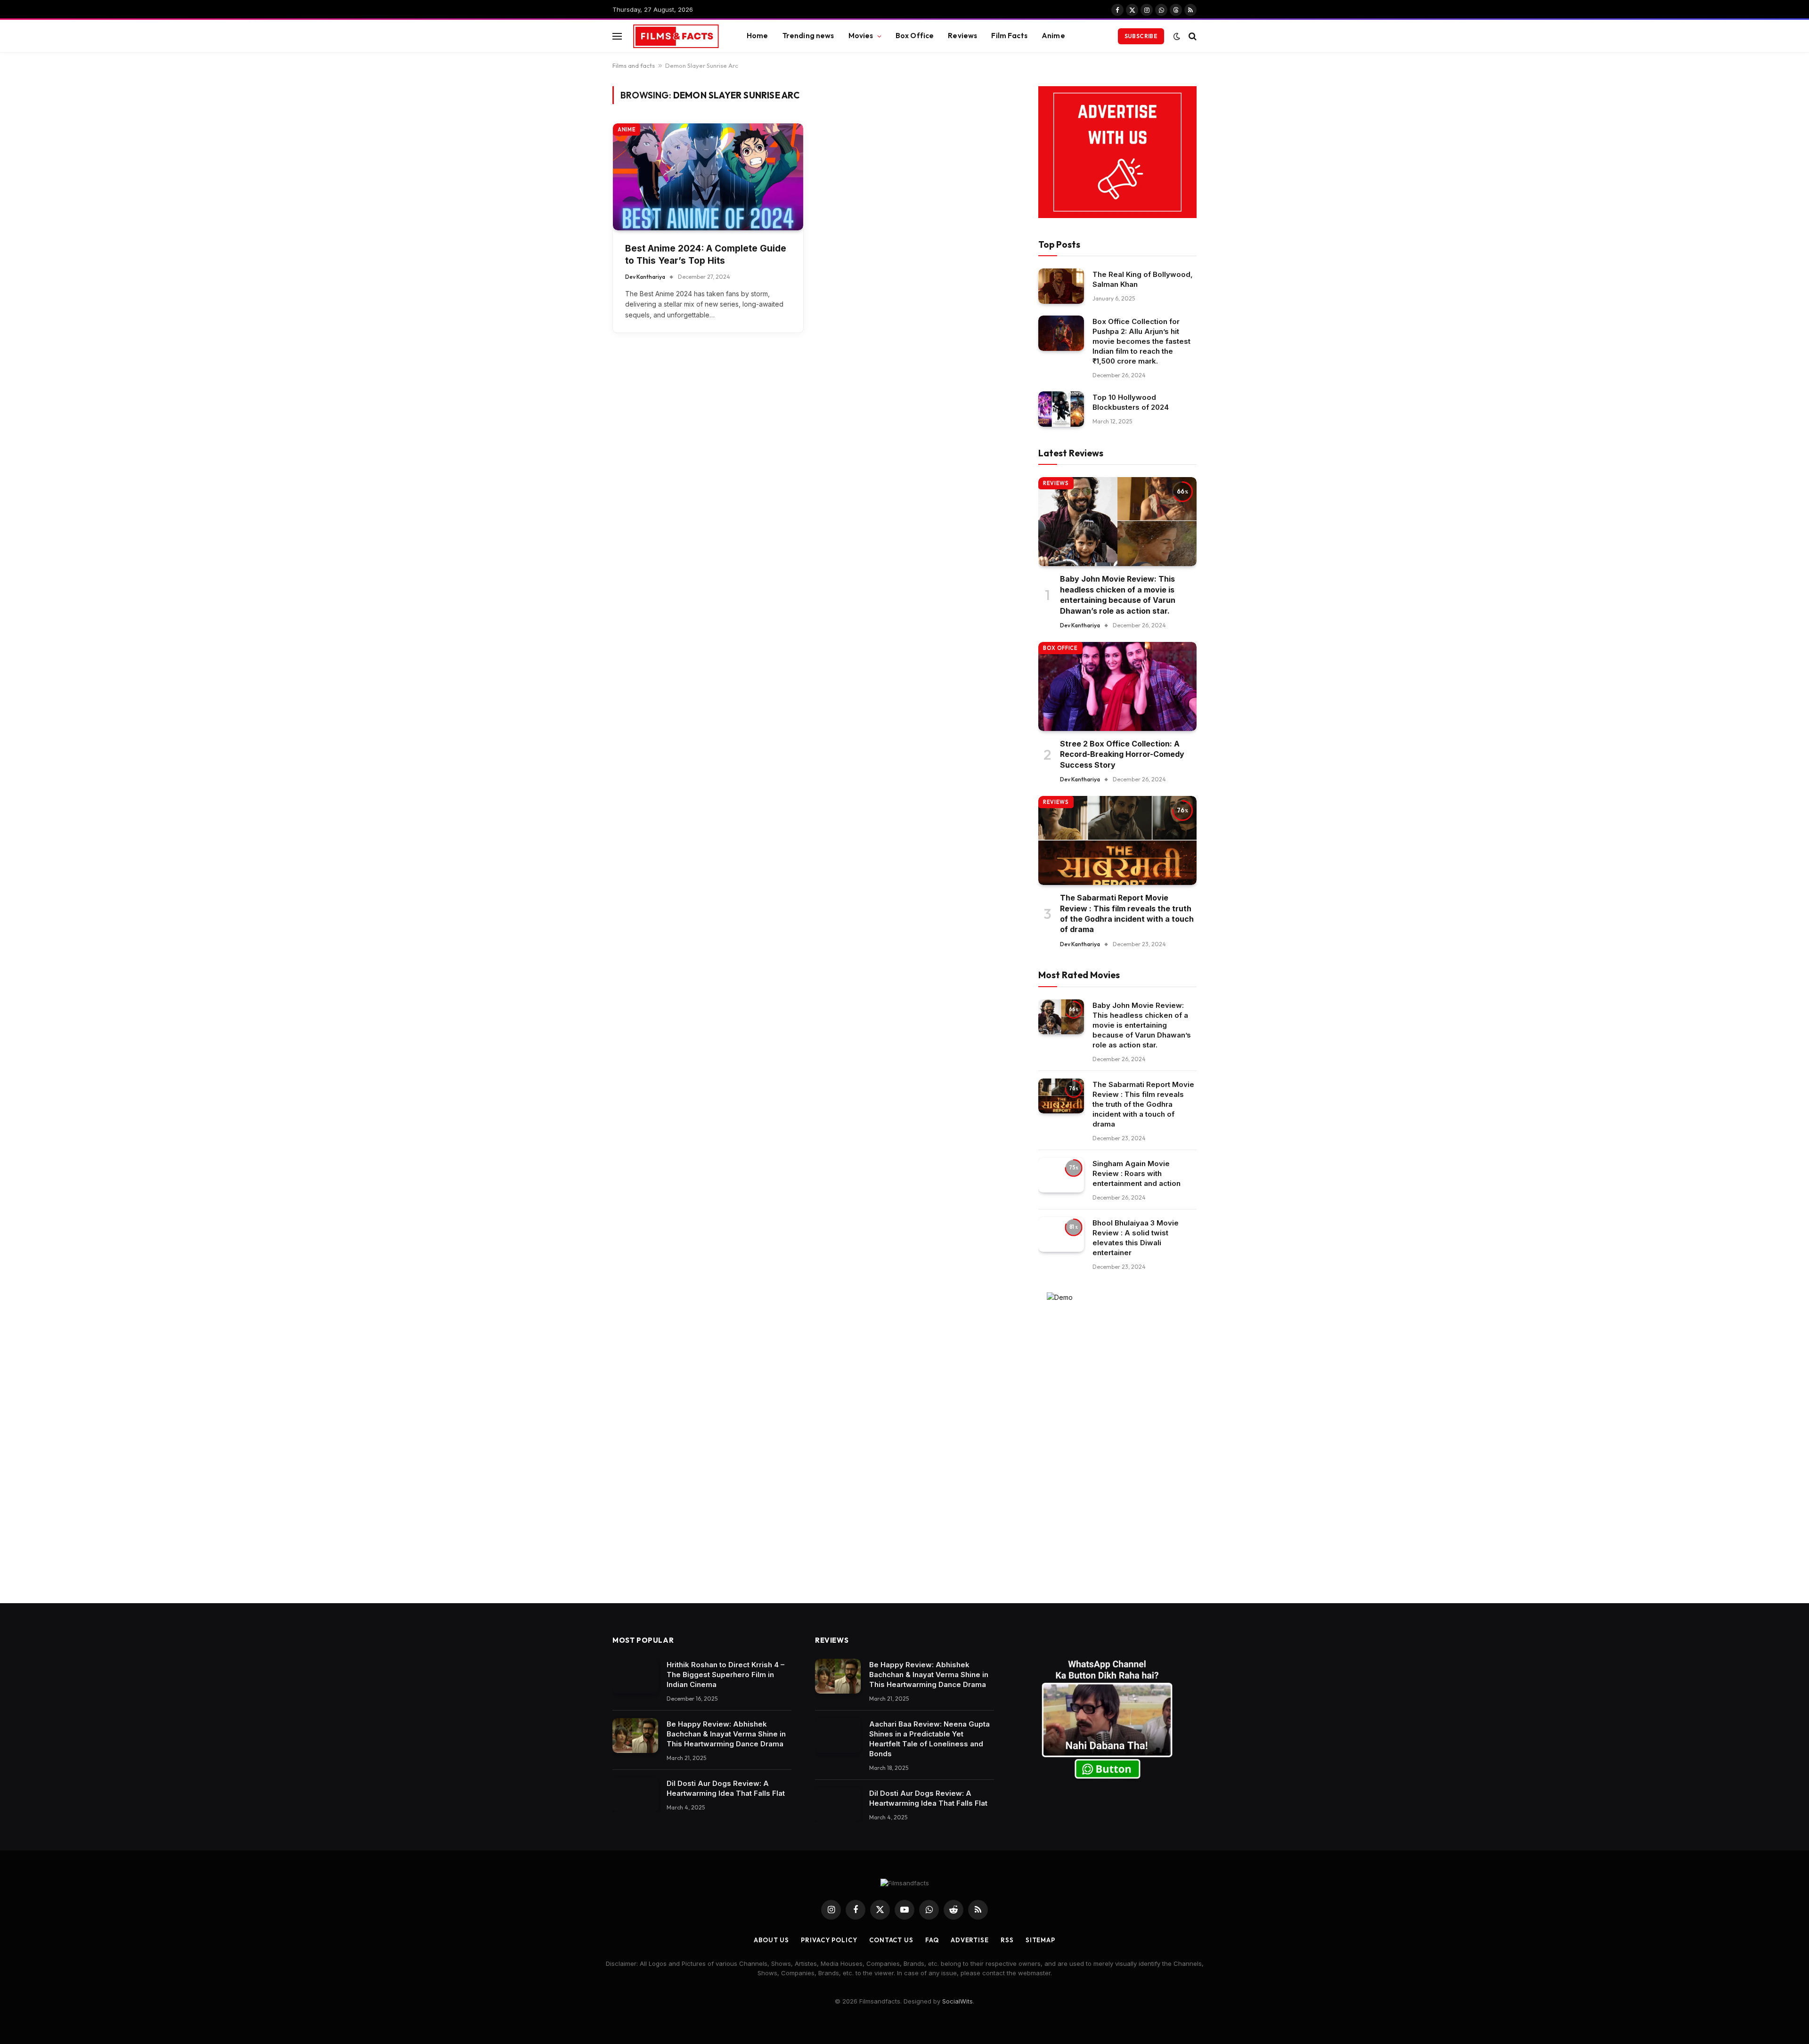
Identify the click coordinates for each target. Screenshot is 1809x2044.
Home (758, 36)
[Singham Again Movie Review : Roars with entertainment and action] (1061, 1175)
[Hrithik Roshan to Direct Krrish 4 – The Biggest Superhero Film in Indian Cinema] (635, 1676)
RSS (1007, 1940)
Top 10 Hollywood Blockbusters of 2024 (1131, 402)
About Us (771, 1940)
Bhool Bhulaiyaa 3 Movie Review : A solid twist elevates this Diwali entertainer (1136, 1238)
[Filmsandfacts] (676, 36)
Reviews (962, 36)
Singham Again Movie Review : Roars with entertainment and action (1137, 1173)
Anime (1053, 36)
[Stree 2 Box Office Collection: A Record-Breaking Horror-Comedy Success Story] (1117, 686)
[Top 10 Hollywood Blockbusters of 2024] (1061, 409)
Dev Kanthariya (645, 277)
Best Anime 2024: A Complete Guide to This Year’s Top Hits (706, 255)
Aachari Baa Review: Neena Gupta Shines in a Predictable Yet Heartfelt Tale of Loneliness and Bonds (929, 1739)
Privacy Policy (829, 1940)
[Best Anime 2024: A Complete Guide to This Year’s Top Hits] (708, 177)
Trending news (808, 36)
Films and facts (634, 65)
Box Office (915, 36)
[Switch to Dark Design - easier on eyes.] (1177, 36)
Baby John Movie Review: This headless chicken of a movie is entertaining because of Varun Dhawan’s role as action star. (1118, 595)
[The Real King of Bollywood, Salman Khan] (1061, 286)
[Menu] (617, 36)
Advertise (970, 1940)
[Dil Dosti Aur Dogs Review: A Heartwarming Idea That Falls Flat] (635, 1795)
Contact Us (891, 1940)
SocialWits (957, 2001)
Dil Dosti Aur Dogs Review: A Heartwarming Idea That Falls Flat (726, 1788)
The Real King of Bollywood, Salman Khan (1143, 279)
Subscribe (1141, 36)
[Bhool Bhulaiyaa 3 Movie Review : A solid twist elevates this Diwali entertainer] (1061, 1235)
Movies (861, 36)
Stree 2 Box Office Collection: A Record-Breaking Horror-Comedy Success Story (1122, 754)
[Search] (1192, 36)
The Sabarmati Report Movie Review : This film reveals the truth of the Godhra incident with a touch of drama (1127, 913)
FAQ (932, 1940)
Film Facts (1009, 36)
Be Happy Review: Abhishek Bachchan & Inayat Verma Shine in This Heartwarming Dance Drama (726, 1734)
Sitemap (1040, 1940)
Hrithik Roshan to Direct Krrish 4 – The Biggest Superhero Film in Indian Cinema (725, 1675)
